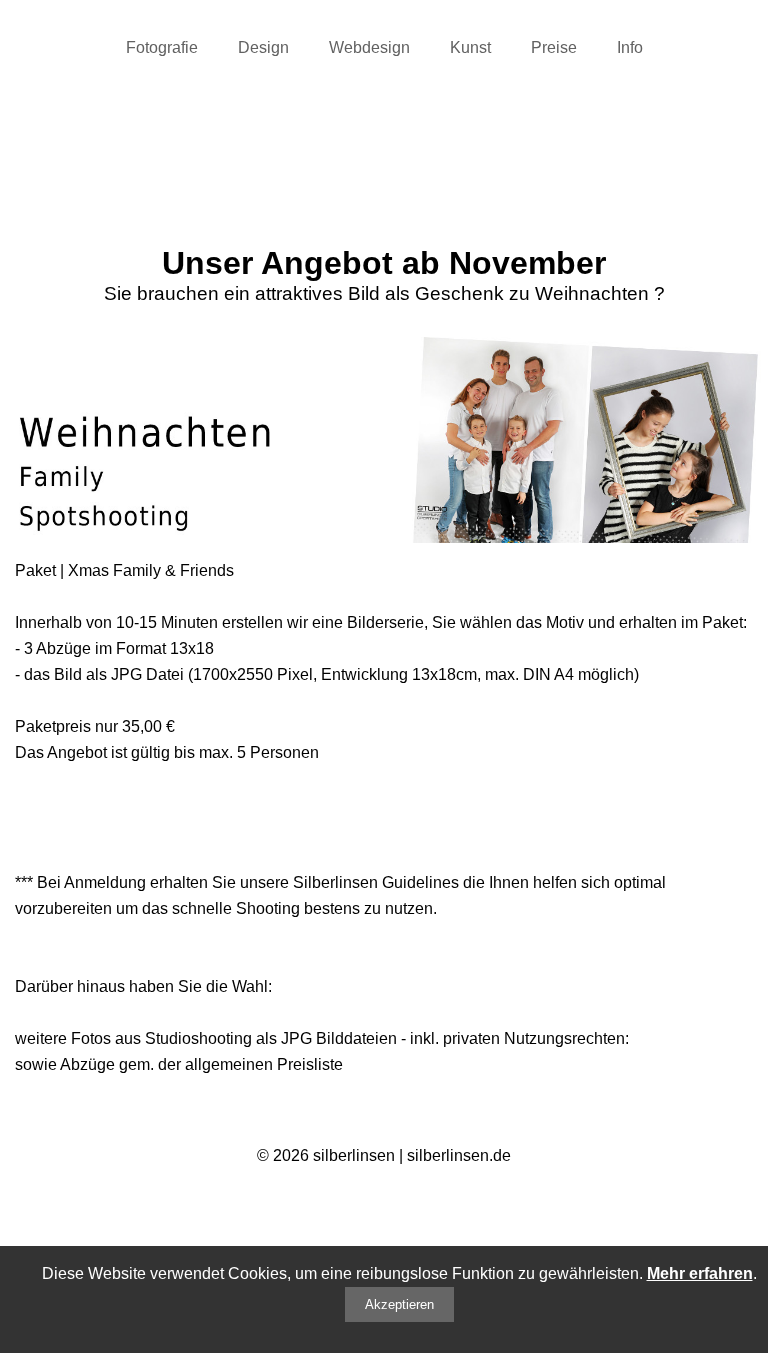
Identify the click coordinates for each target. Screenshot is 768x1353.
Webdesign (369, 47)
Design (263, 47)
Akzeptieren (399, 1304)
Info (630, 47)
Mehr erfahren (700, 1273)
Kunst (470, 47)
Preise (554, 47)
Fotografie (162, 47)
